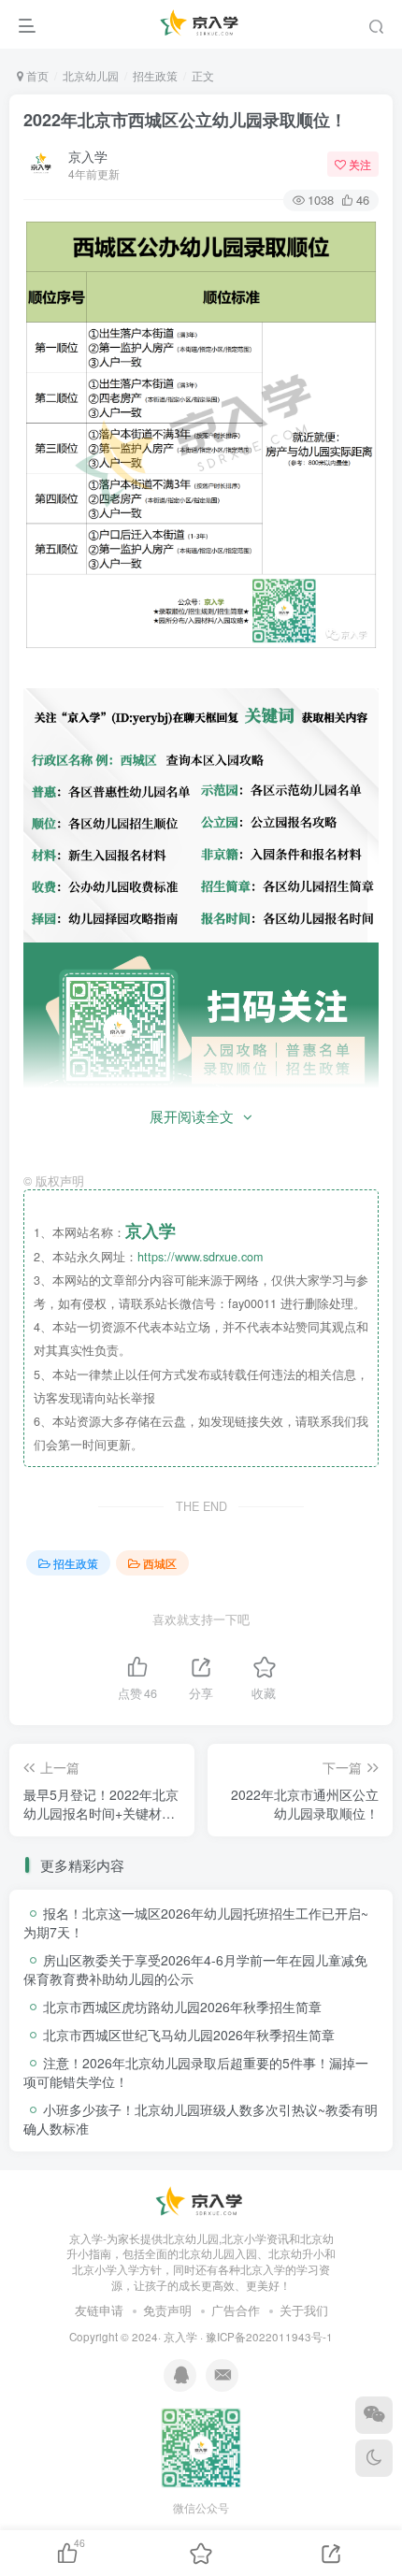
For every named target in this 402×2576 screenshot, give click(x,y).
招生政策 (155, 75)
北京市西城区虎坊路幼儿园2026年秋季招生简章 (182, 2007)
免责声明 (167, 2310)
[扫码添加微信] (374, 2415)
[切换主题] (374, 2458)
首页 (36, 75)
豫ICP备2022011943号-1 (269, 2337)
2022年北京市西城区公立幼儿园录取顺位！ (185, 120)
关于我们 (304, 2310)
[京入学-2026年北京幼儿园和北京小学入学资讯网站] (201, 2201)
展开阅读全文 (192, 1116)
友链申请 (99, 2310)
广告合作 (236, 2310)
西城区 (160, 1563)
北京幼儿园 (91, 75)
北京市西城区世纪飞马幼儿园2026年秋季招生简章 (189, 2035)
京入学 (88, 156)
